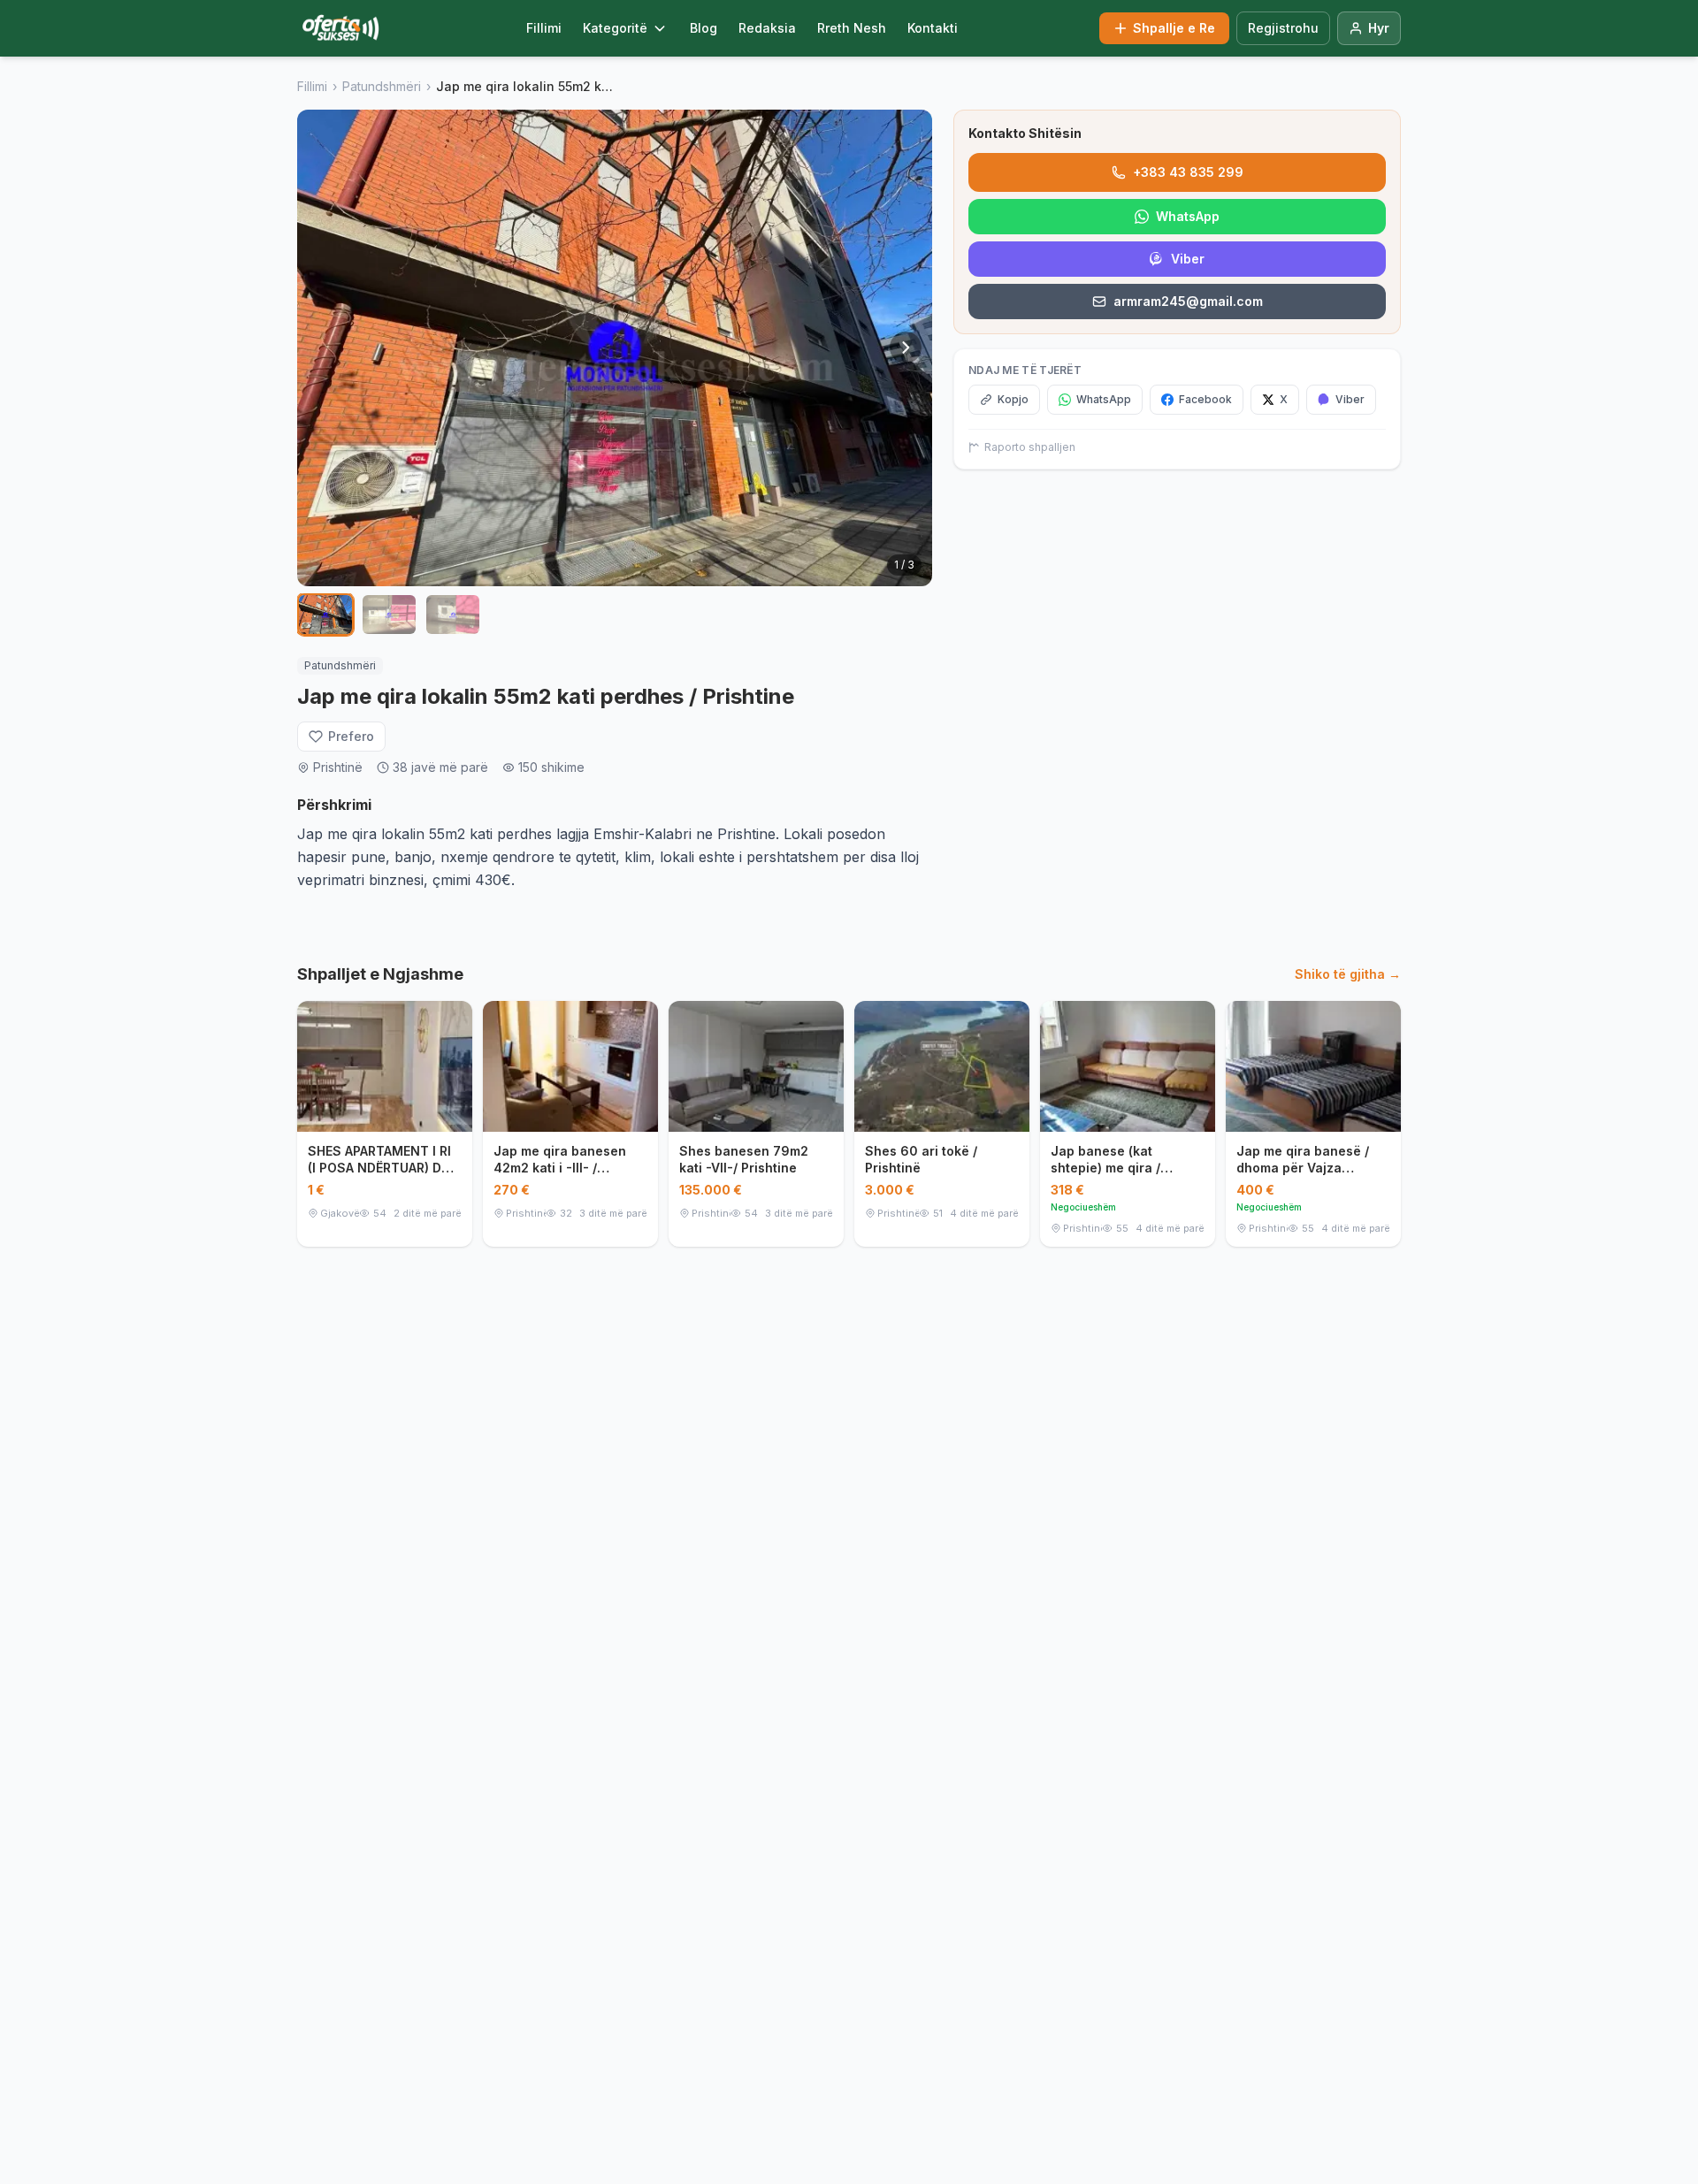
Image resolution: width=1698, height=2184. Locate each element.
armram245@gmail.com (1188, 301)
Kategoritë (615, 28)
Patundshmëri (382, 86)
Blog (704, 28)
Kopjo (1013, 399)
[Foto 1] (325, 615)
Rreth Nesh (852, 28)
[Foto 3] (453, 615)
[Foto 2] (389, 615)
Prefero (351, 736)
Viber (1188, 259)
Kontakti (933, 28)
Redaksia (767, 28)
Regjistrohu (1283, 28)
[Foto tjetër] (906, 347)
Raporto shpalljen (1030, 447)
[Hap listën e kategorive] (660, 28)
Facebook (1205, 399)
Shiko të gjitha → (1348, 974)
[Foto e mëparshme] (324, 347)
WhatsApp (1188, 216)
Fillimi (544, 28)
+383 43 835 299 (1188, 172)
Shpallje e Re (1174, 28)
